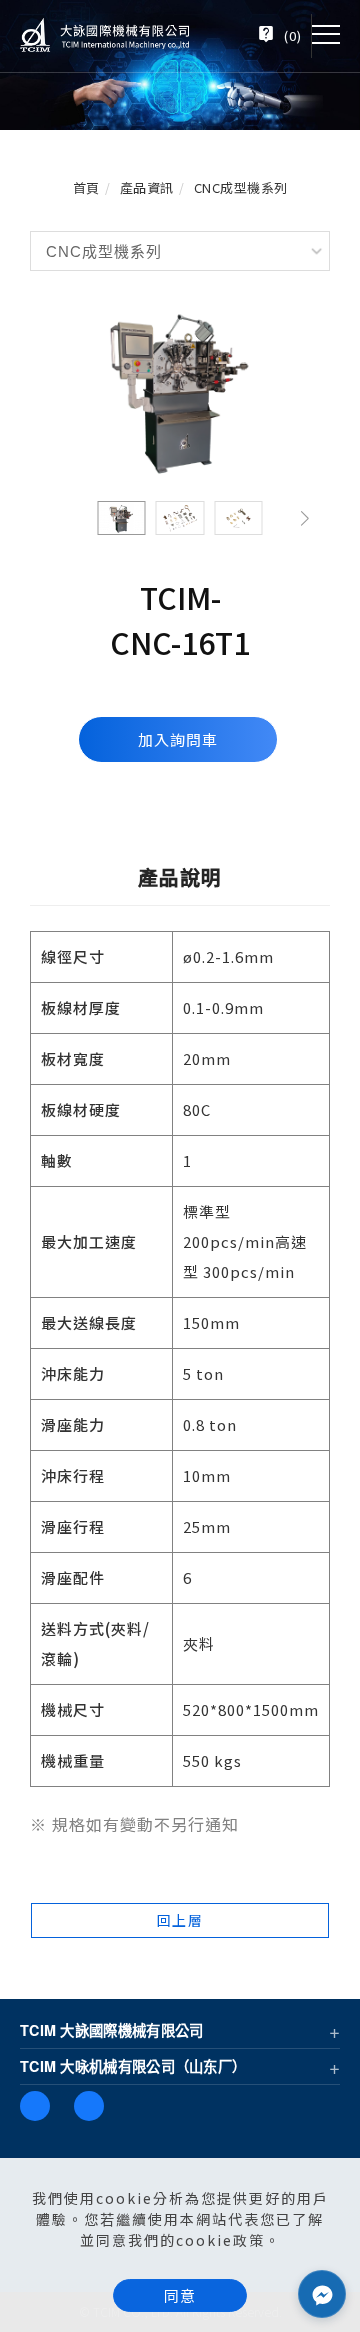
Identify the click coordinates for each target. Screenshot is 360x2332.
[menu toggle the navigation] (326, 35)
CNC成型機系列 (241, 187)
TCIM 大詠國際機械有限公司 (112, 2030)
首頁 (86, 187)
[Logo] (105, 33)
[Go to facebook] (322, 2294)
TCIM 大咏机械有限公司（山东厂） (133, 2066)
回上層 (180, 1920)
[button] (305, 518)
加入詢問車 (178, 739)
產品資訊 (147, 187)
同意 (180, 2295)
